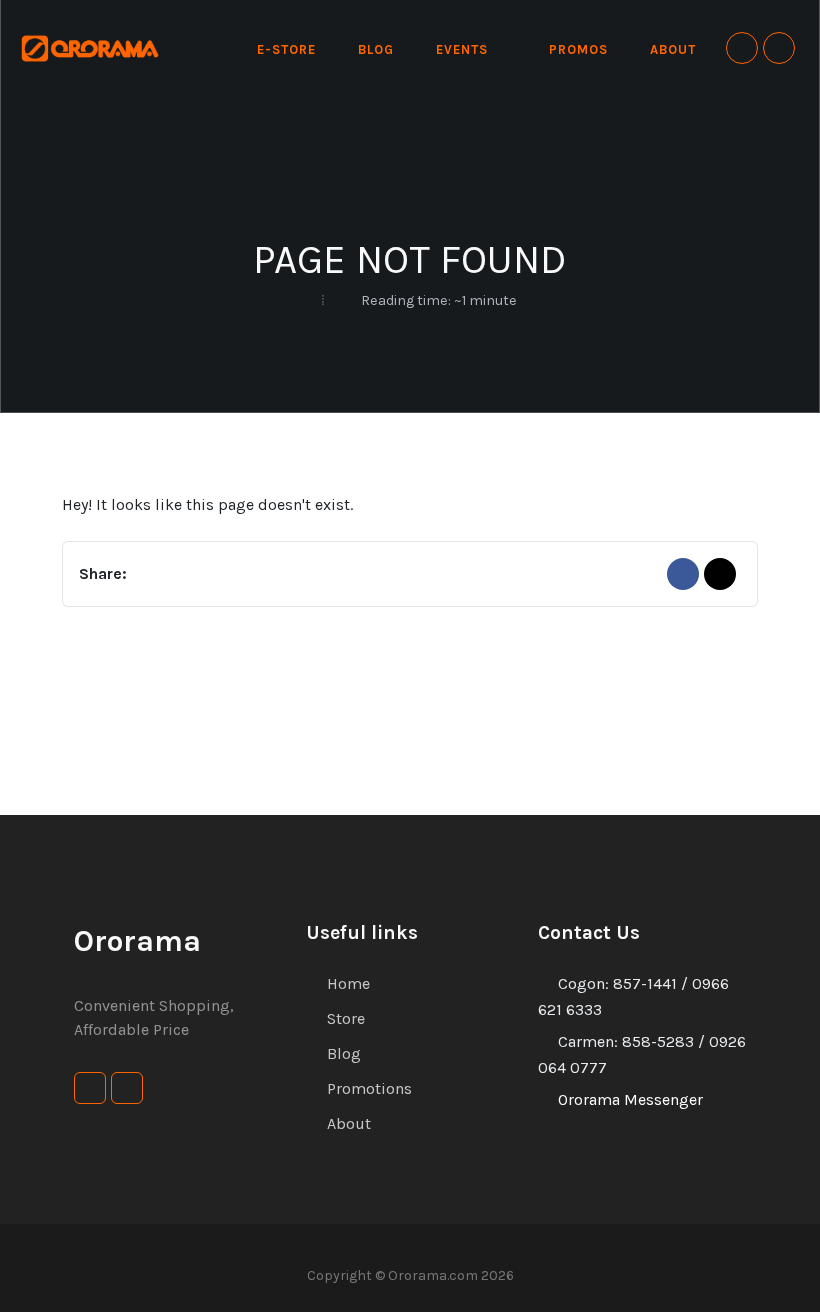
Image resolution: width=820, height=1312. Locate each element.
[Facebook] (683, 574)
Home (348, 983)
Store (346, 1018)
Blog (344, 1053)
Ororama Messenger (630, 1099)
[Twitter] (720, 574)
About (349, 1123)
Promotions (369, 1088)
